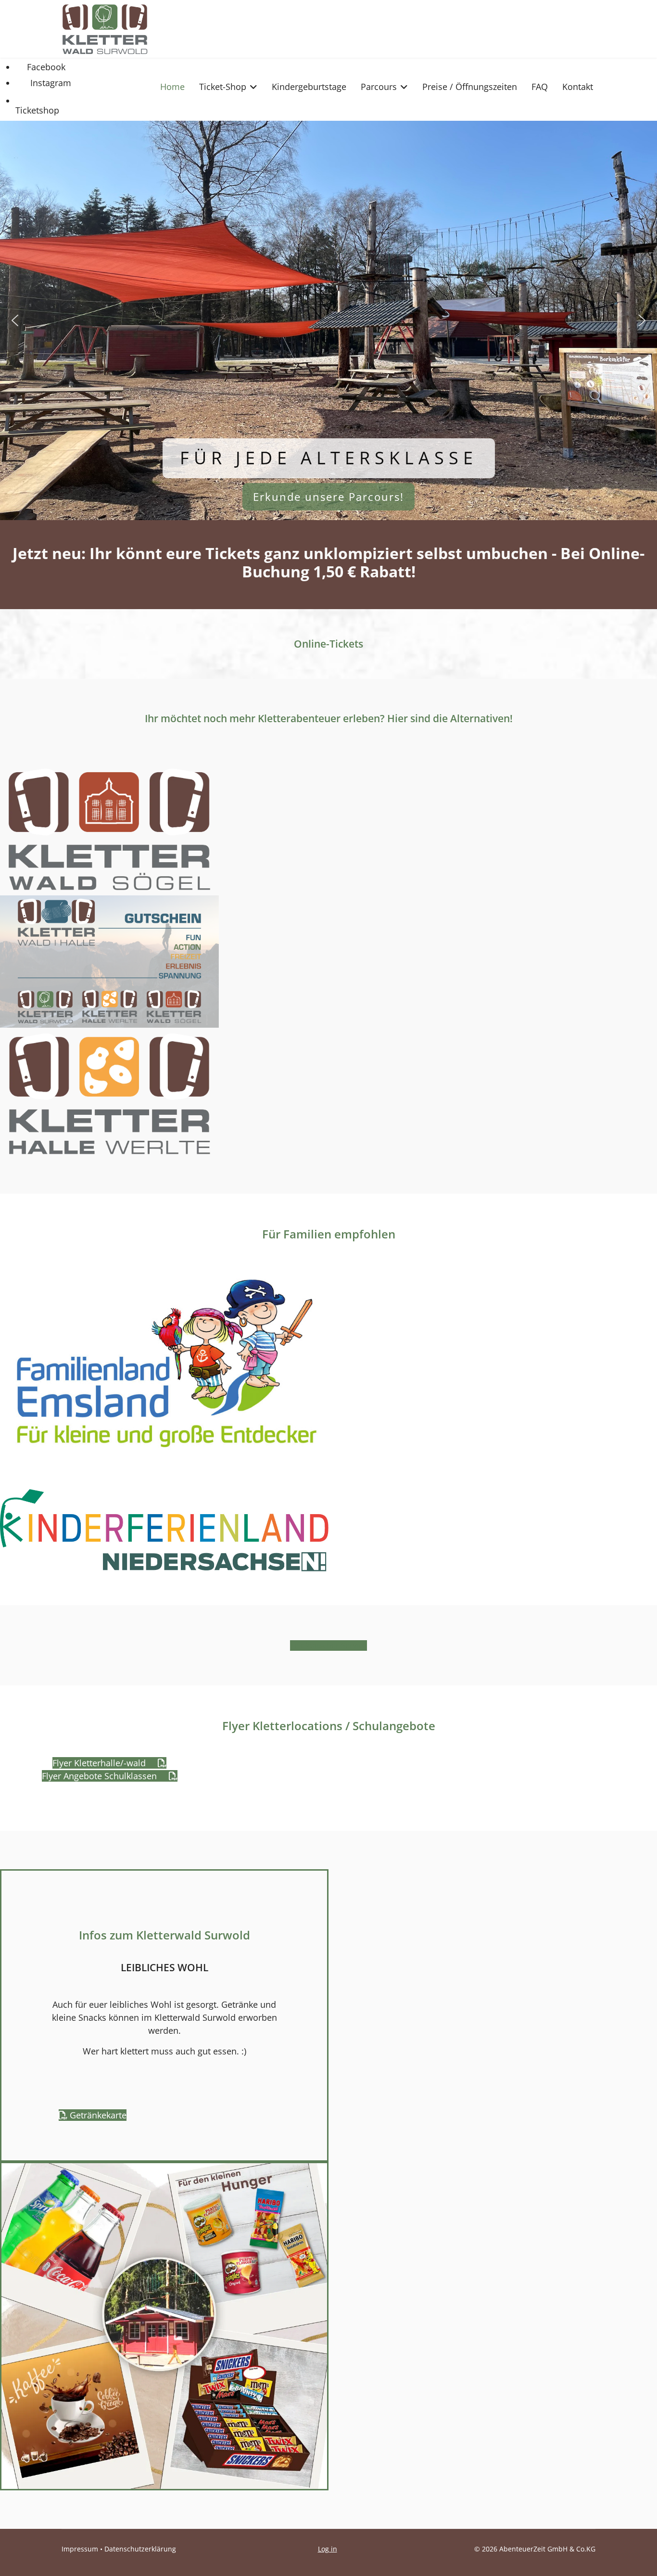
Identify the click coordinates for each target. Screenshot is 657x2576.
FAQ (540, 87)
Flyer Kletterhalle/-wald (100, 1763)
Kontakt (578, 87)
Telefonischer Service (328, 1645)
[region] (328, 320)
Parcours (379, 87)
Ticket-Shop (223, 87)
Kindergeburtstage (309, 87)
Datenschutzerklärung (140, 2549)
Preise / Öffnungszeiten (470, 87)
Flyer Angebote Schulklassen (101, 1776)
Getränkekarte (97, 2115)
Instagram (50, 83)
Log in (328, 2549)
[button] (15, 320)
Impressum (80, 2549)
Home (172, 87)
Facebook (45, 67)
